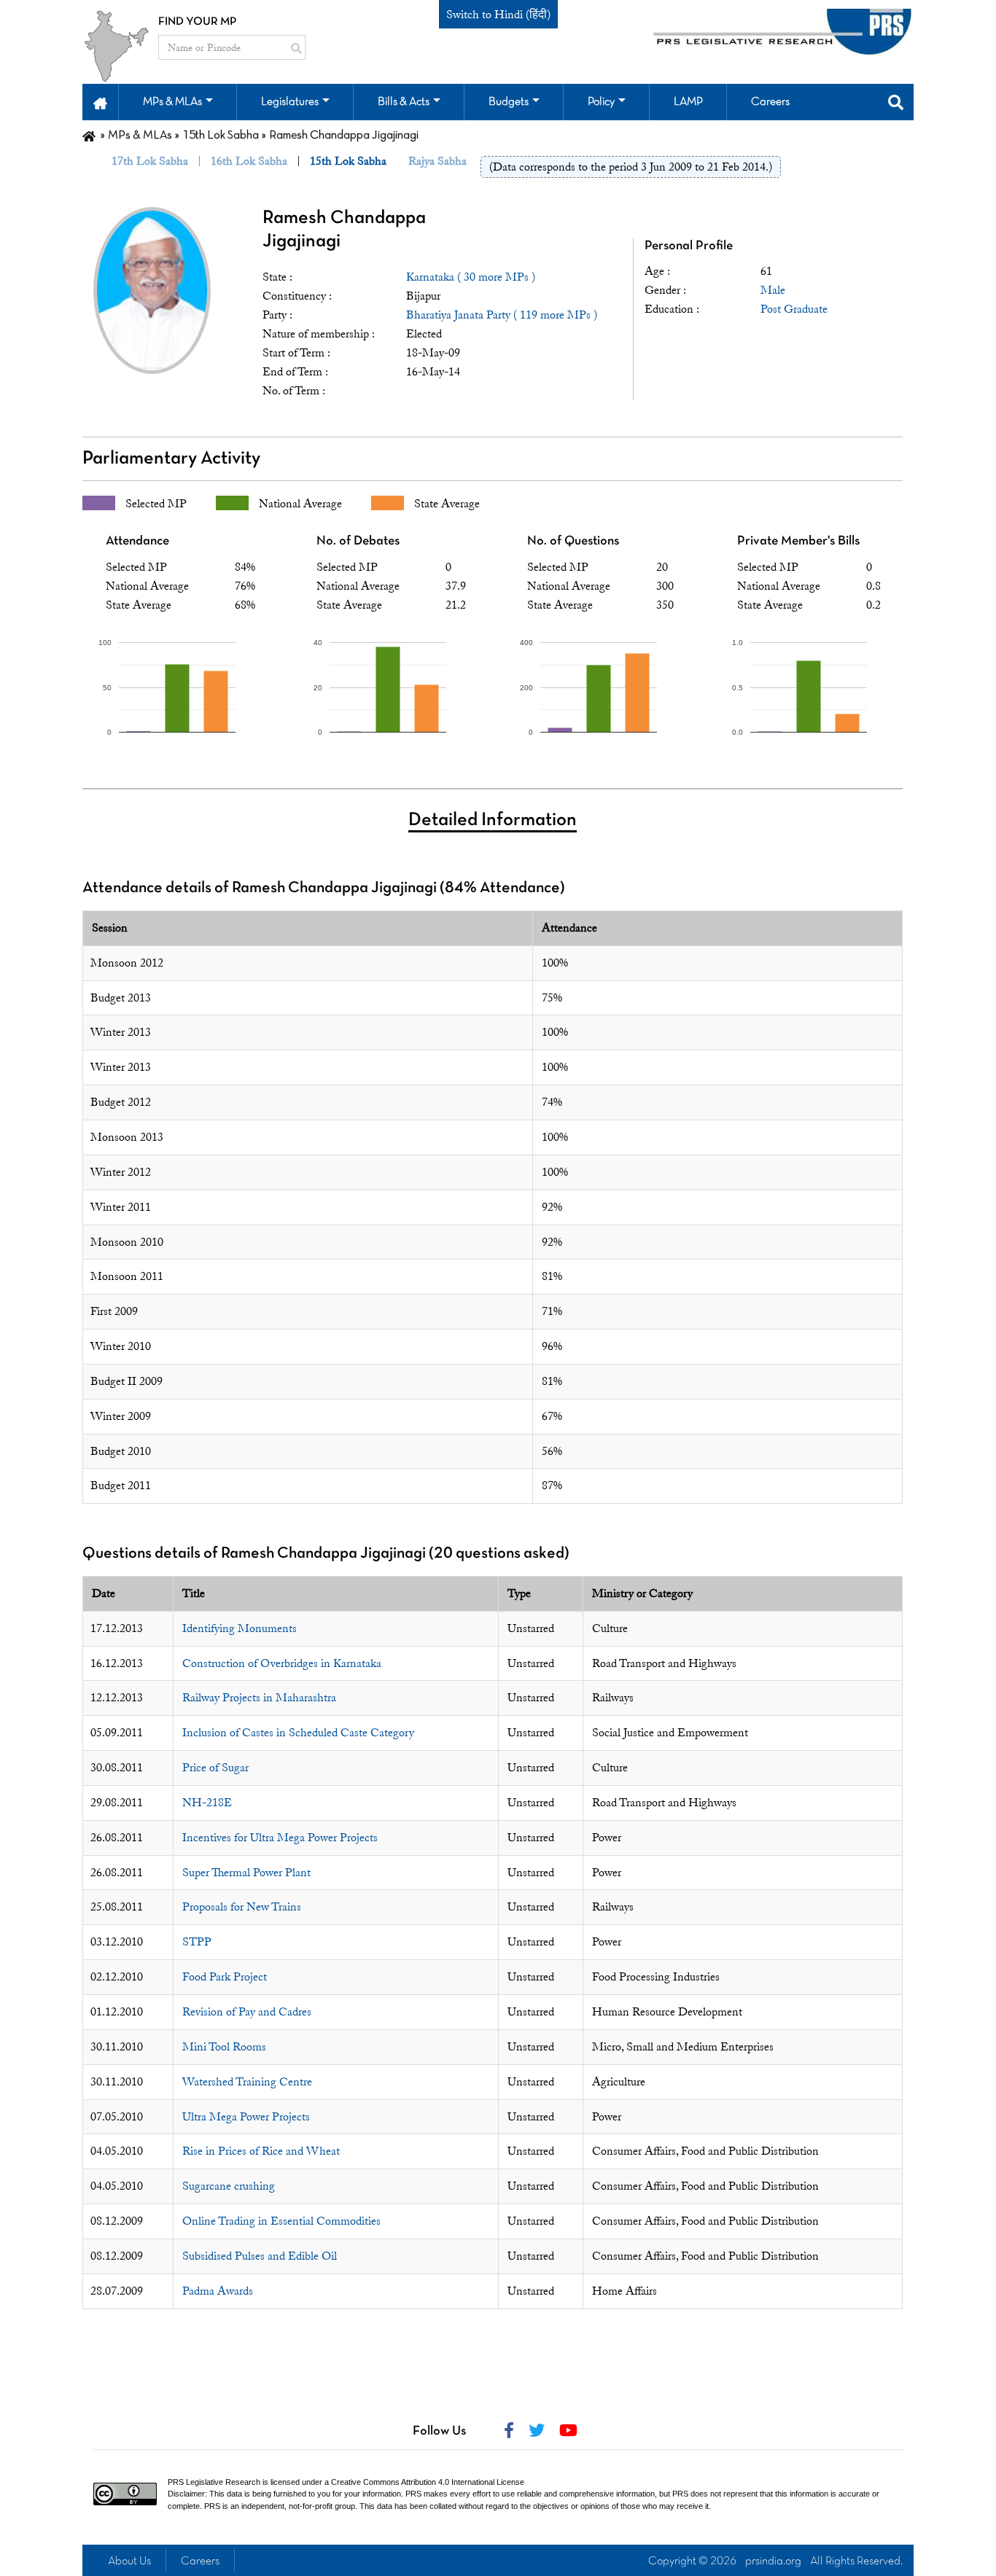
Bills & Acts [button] (404, 102)
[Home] (89, 136)
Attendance (137, 541)
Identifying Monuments (240, 1628)
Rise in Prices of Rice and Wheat (261, 2151)
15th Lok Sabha (221, 136)
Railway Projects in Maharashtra (259, 1698)
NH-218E (207, 1803)
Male (773, 290)
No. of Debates (358, 541)
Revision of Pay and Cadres (247, 2012)
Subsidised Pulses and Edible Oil (260, 2256)
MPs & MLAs (140, 136)
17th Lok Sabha (150, 161)
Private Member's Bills (798, 541)
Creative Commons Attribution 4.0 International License (428, 2482)
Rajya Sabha (437, 161)
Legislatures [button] (290, 102)
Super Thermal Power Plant (246, 1873)
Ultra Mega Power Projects (246, 2117)
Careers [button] (770, 102)
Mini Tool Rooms (224, 2047)
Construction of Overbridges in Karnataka (282, 1663)
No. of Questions (573, 541)
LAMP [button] (688, 102)
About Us (129, 2561)
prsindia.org (773, 2561)
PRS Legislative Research (214, 2482)
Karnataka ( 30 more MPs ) (471, 277)
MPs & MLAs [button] (172, 102)
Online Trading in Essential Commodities (281, 2221)
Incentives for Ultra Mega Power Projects (280, 1838)
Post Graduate (794, 309)
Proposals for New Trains (242, 1907)
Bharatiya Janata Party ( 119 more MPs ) (502, 315)
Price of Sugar (215, 1768)
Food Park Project (225, 1977)
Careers (200, 2561)
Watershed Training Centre (247, 2082)
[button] (100, 102)
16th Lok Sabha (249, 161)
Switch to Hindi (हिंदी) (498, 15)
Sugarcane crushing (229, 2186)
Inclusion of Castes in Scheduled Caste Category (298, 1733)
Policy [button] (601, 102)
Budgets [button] (509, 102)
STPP (197, 1942)
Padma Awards (218, 2291)
